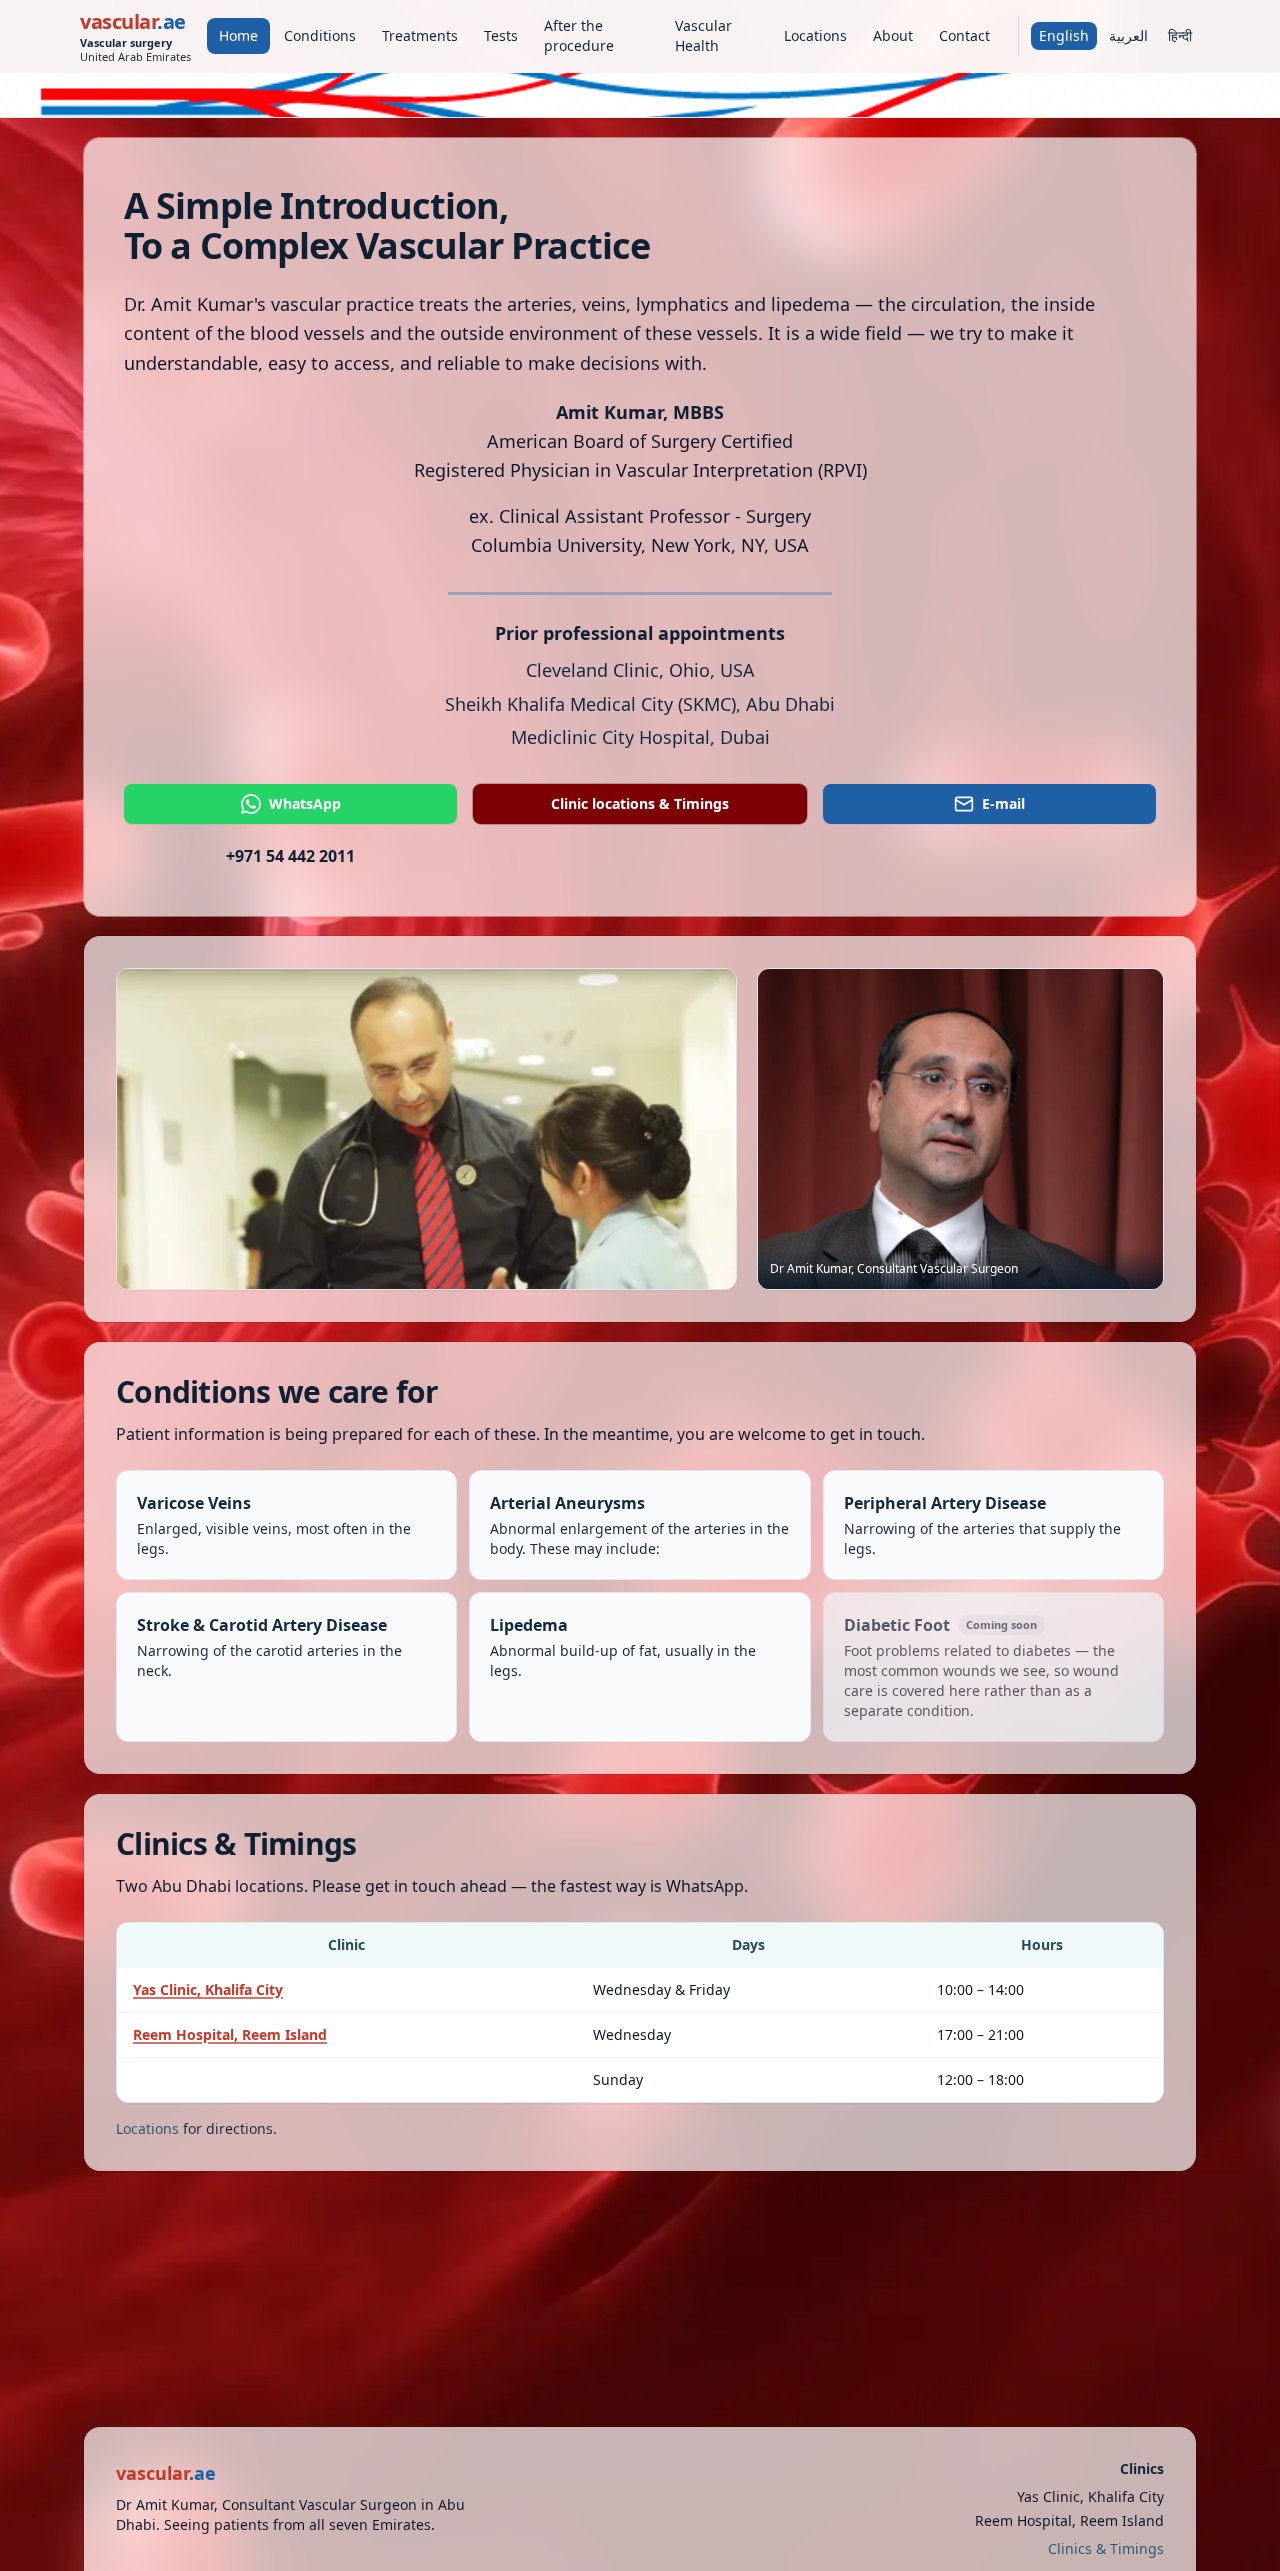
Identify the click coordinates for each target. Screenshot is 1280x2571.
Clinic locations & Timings (640, 803)
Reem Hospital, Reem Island (230, 2034)
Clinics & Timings (1106, 2548)
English (1064, 35)
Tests (501, 35)
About (893, 35)
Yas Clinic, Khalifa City (208, 1989)
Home (238, 35)
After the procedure (579, 35)
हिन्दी (1180, 35)
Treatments (420, 35)
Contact (964, 35)
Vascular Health (703, 35)
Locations (815, 35)
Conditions (320, 35)
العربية (1128, 35)
